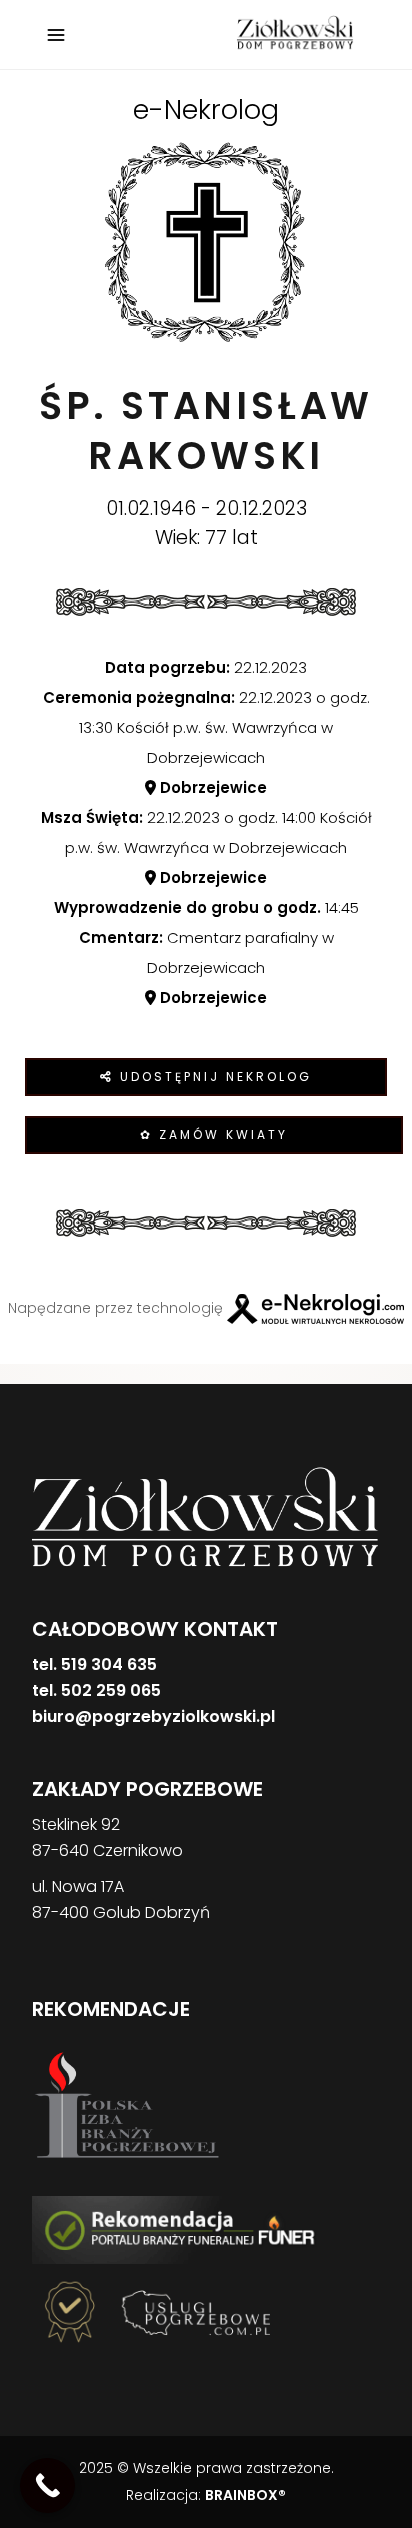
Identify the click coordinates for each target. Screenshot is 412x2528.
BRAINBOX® (245, 2495)
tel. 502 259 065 (96, 1690)
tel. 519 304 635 (94, 1664)
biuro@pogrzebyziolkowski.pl (153, 1716)
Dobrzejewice (211, 787)
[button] (40, 2424)
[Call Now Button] (47, 2485)
